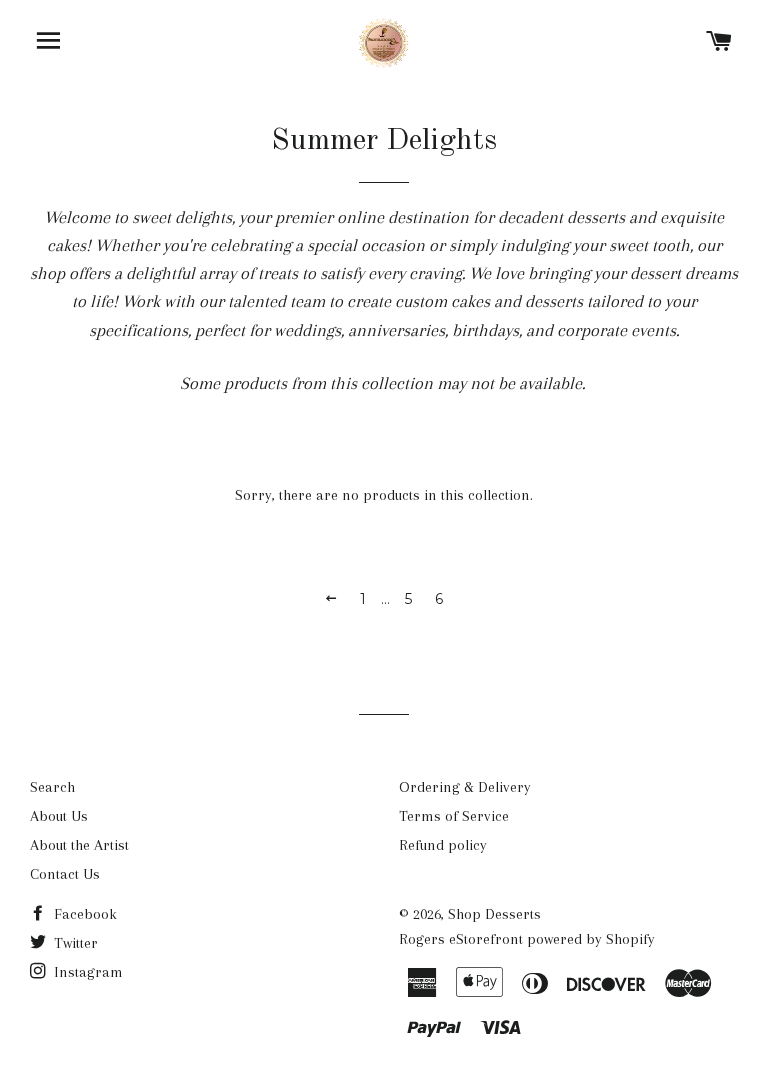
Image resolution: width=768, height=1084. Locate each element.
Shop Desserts (494, 914)
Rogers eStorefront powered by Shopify (527, 939)
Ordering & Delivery (465, 787)
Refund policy (443, 845)
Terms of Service (454, 816)
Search (52, 787)
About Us (59, 816)
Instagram (86, 972)
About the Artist (79, 845)
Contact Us (65, 874)
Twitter (74, 943)
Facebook (83, 914)
